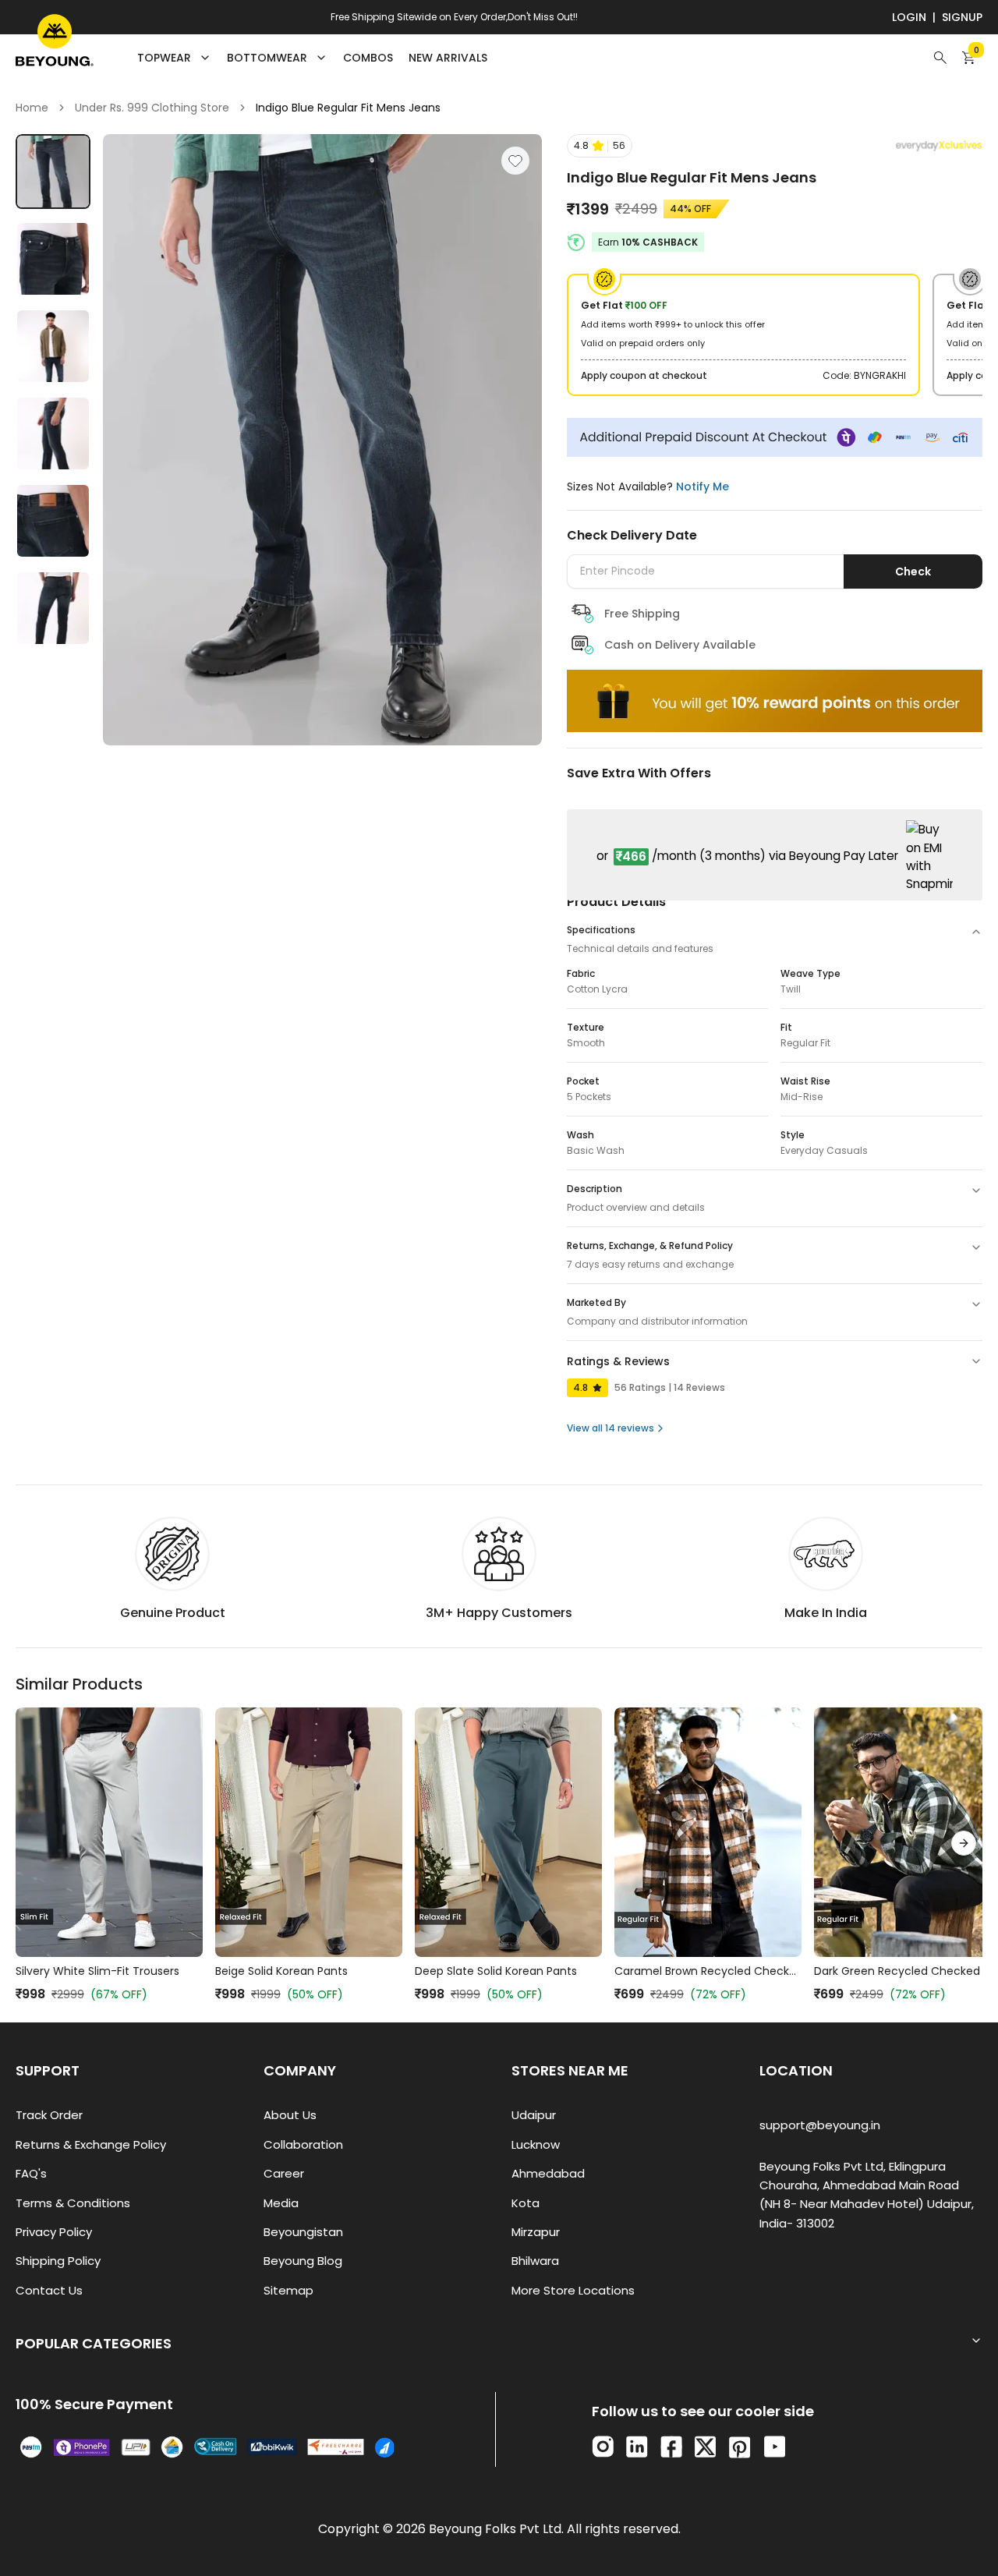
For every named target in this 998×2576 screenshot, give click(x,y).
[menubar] (312, 58)
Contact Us (49, 2290)
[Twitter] (705, 2447)
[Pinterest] (740, 2447)
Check (913, 571)
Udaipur (534, 2115)
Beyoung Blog (303, 2261)
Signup (962, 17)
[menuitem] (368, 58)
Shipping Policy (58, 2261)
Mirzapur (536, 2232)
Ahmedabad (548, 2173)
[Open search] (940, 58)
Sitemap (288, 2290)
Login (909, 17)
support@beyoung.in (820, 2125)
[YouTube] (775, 2447)
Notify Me (702, 487)
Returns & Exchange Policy (91, 2144)
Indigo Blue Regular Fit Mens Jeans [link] (348, 108)
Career (284, 2173)
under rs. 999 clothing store (152, 108)
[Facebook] (671, 2447)
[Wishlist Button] (515, 161)
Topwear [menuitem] (164, 58)
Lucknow (536, 2144)
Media (281, 2203)
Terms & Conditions (73, 2203)
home (32, 108)
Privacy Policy (54, 2232)
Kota (526, 2203)
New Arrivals (448, 58)
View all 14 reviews (610, 1428)
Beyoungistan (303, 2232)
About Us (290, 2115)
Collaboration (303, 2144)
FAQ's (31, 2173)
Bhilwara (535, 2261)
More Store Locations (573, 2290)
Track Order (49, 2115)
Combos (368, 58)
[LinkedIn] (637, 2447)
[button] (600, 146)
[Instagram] (603, 2447)
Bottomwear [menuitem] (267, 58)
